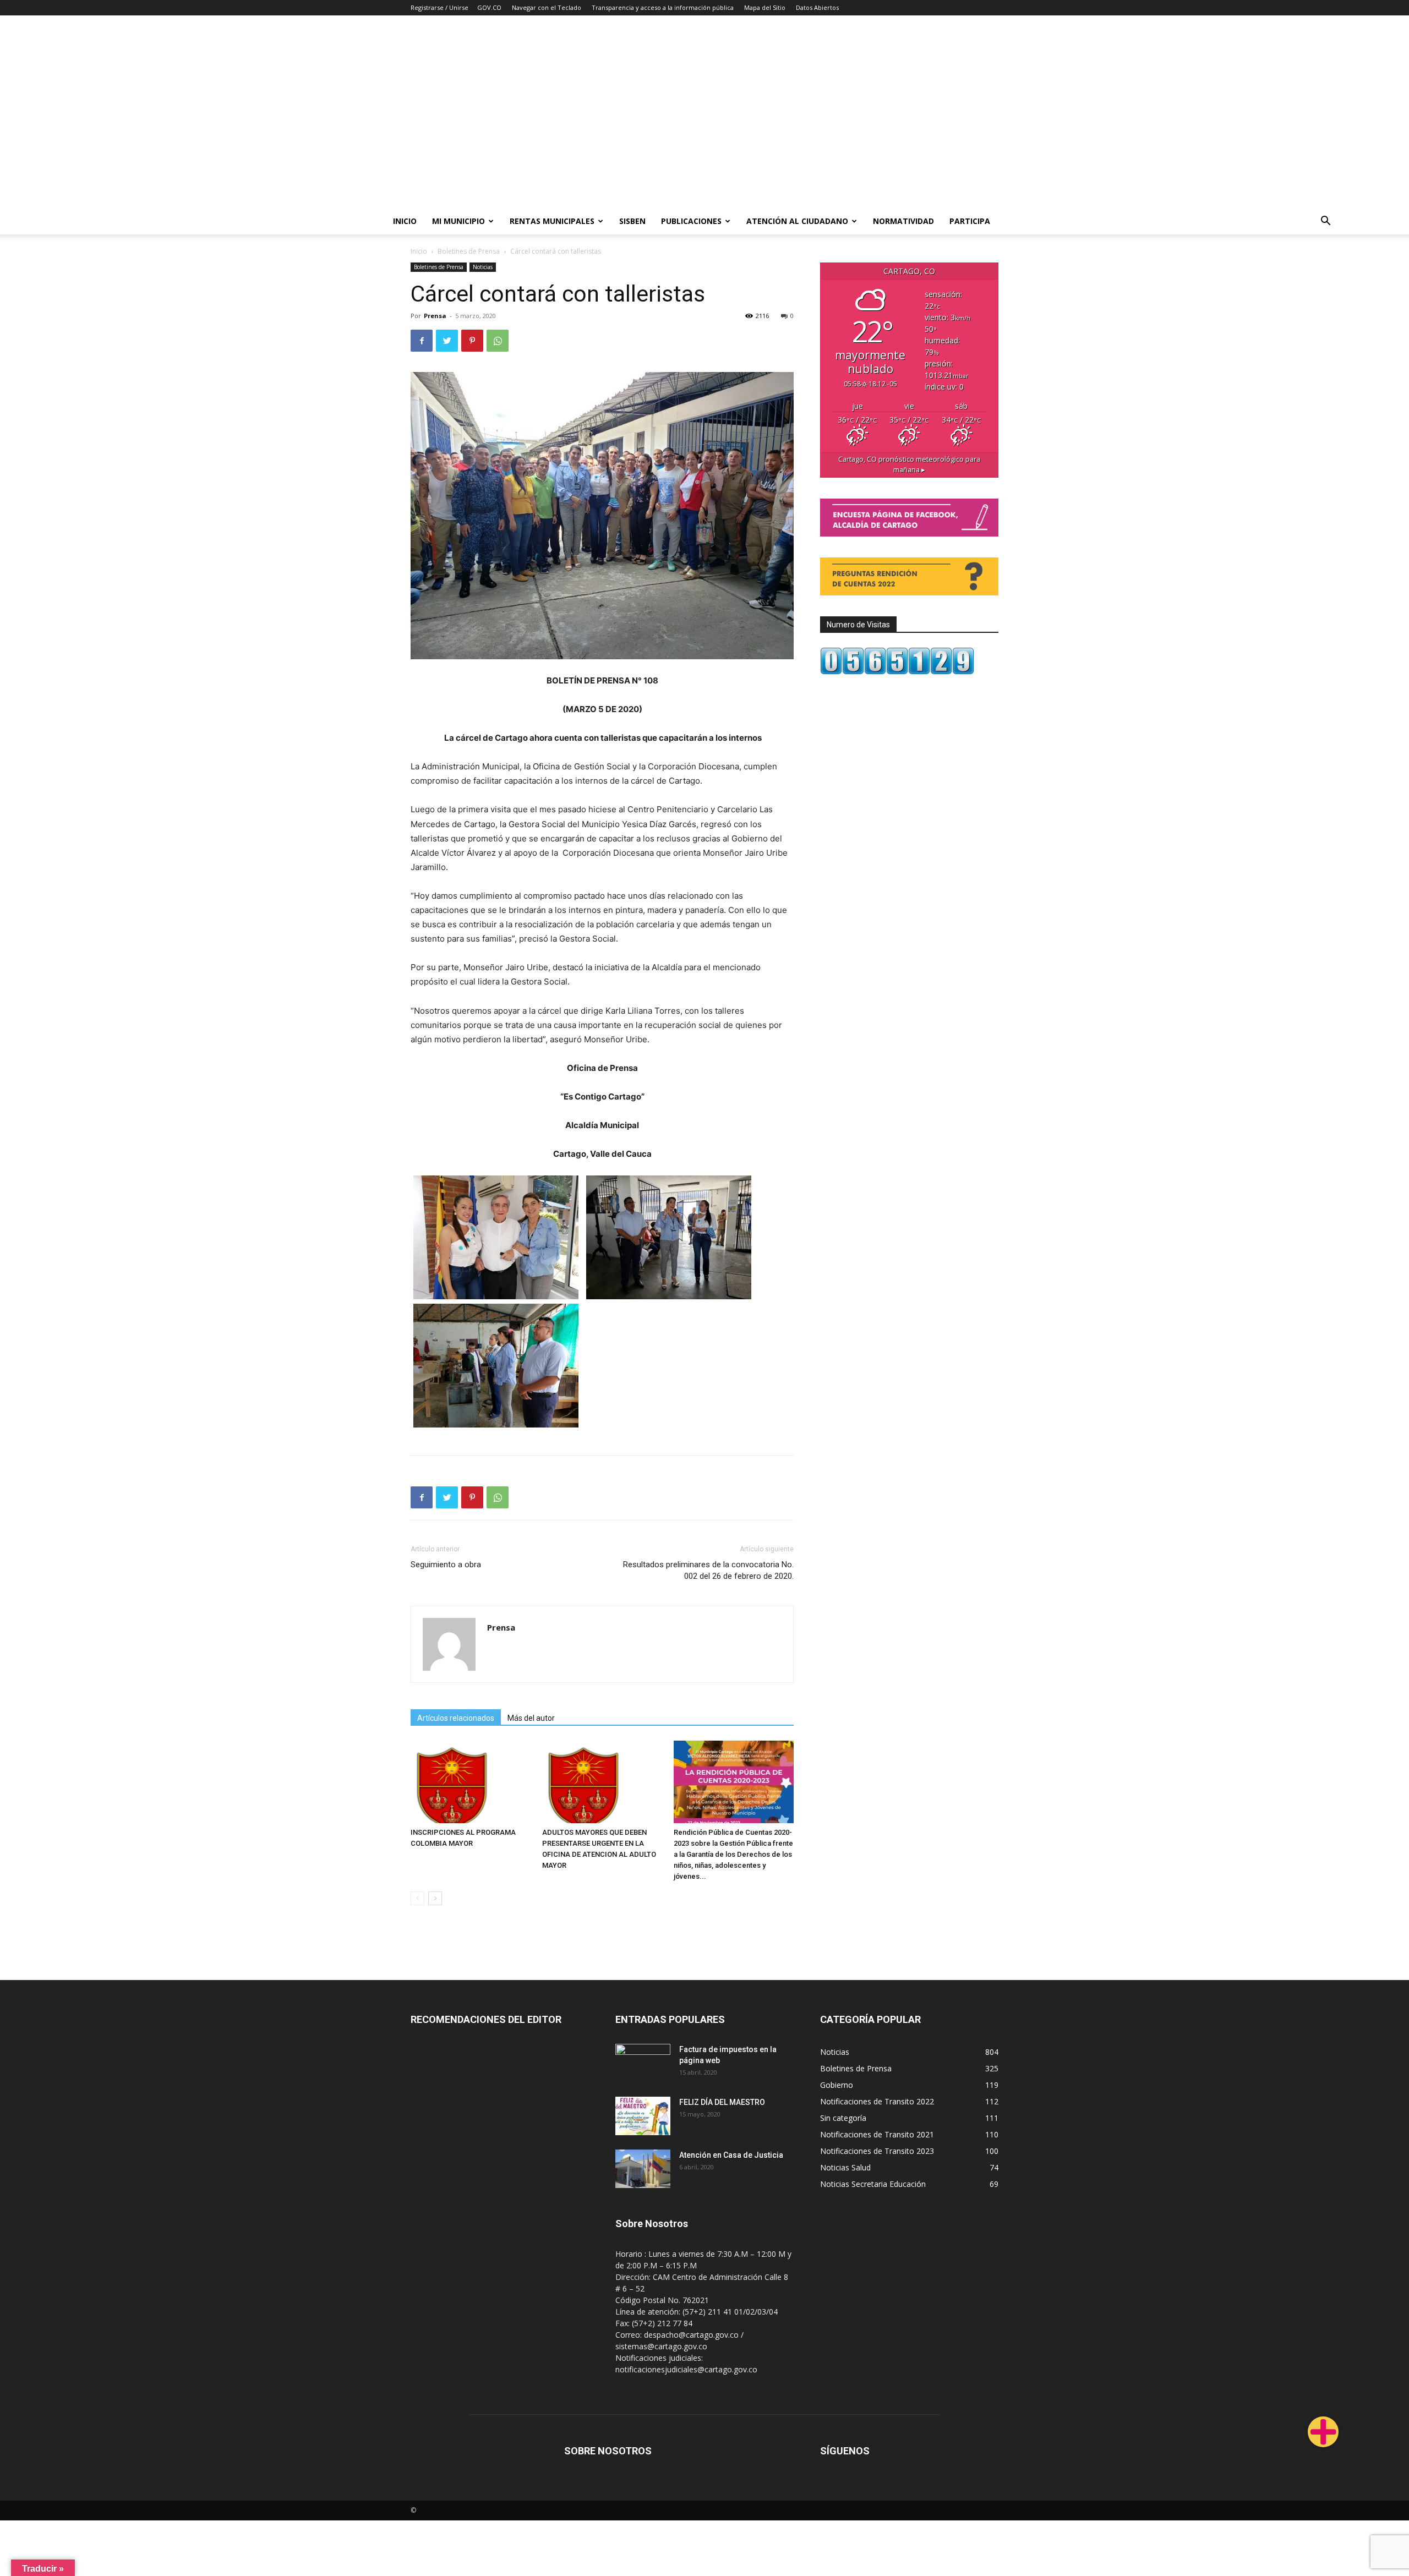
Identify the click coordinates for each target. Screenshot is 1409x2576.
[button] (1325, 222)
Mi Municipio (458, 221)
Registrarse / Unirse (439, 7)
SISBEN (632, 221)
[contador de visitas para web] (897, 672)
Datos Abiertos (817, 7)
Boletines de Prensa (469, 251)
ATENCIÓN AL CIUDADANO (797, 221)
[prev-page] (417, 1898)
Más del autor (531, 1718)
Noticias (483, 267)
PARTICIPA (970, 221)
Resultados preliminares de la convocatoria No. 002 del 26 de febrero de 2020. (708, 1570)
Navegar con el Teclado (547, 7)
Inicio (405, 221)
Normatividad (903, 221)
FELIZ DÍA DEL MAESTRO (722, 2102)
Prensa (435, 316)
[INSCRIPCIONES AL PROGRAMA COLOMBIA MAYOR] (471, 1782)
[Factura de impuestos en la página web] (643, 2063)
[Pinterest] (472, 341)
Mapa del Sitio (765, 7)
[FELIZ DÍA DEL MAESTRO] (643, 2116)
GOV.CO (489, 7)
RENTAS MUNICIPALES (552, 221)
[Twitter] (447, 341)
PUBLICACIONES (691, 221)
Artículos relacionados (456, 1718)
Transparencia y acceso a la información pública (663, 7)
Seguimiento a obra (446, 1565)
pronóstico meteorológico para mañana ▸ (909, 464)
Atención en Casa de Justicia (731, 2155)
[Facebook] (422, 341)
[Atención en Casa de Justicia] (643, 2169)
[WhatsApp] (498, 341)
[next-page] (435, 1898)
